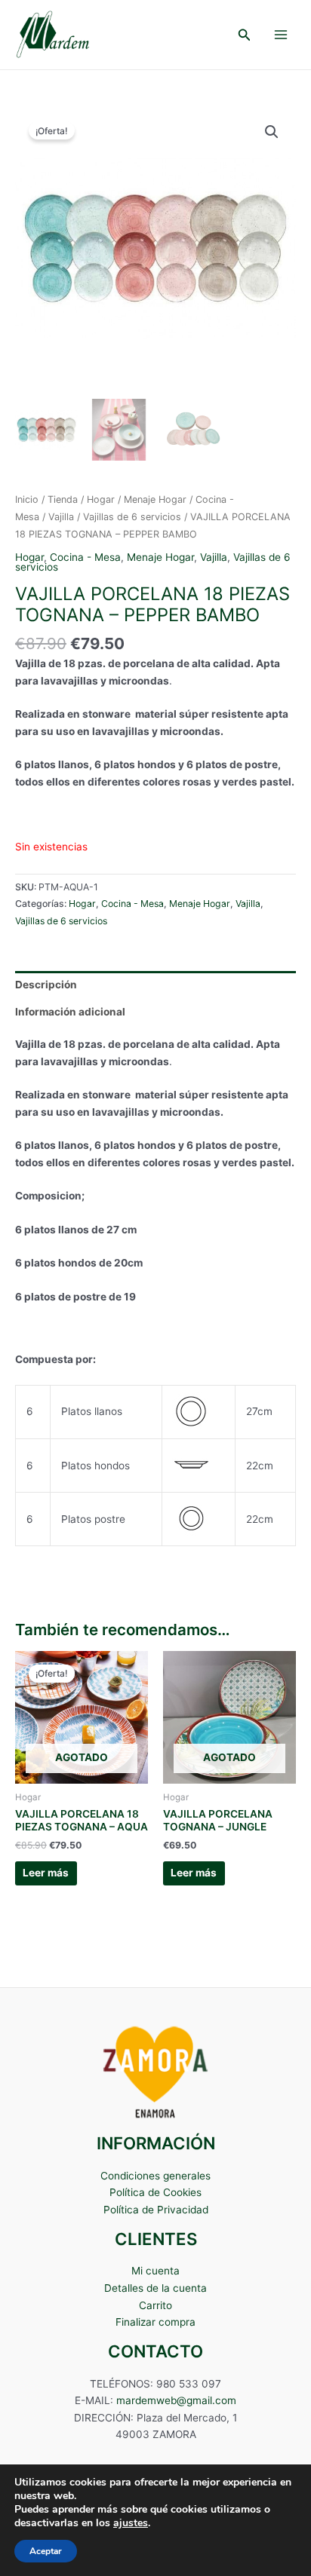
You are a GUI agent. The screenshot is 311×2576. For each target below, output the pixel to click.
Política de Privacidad (156, 2210)
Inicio (27, 499)
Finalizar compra (155, 2322)
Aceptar (46, 2551)
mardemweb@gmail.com (176, 2400)
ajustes (131, 2523)
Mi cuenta (155, 2271)
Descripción (46, 985)
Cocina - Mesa (85, 557)
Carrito (155, 2305)
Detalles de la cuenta (155, 2288)
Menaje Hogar (155, 499)
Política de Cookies (155, 2192)
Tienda (63, 499)
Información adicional (70, 1012)
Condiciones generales (155, 2176)
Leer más (46, 1873)
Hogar (101, 499)
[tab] (155, 985)
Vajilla (61, 517)
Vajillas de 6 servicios (132, 517)
